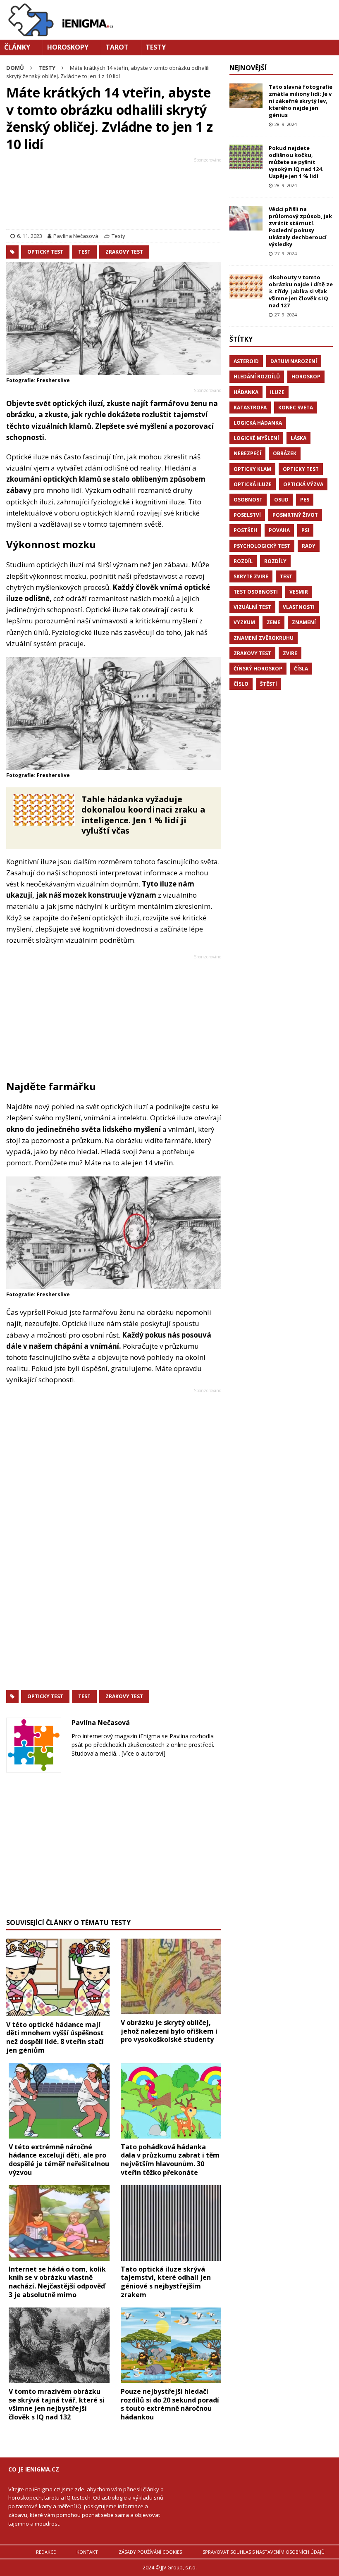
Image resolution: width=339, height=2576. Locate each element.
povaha (279, 530)
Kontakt (87, 2552)
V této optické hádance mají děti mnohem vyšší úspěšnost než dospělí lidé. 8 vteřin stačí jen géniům (55, 2037)
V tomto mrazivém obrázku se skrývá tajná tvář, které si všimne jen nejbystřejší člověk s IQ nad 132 (57, 2404)
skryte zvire (251, 576)
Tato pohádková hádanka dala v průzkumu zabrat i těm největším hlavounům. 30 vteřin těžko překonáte (170, 2160)
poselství (247, 515)
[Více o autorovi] (143, 1753)
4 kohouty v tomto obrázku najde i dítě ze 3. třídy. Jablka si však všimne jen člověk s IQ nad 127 (301, 291)
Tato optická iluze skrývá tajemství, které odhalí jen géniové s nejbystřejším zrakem (166, 2282)
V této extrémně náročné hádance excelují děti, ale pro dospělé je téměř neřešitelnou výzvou (59, 2160)
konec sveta (296, 408)
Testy (156, 47)
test (84, 252)
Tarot (117, 47)
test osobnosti (256, 592)
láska (298, 438)
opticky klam (252, 469)
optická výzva (303, 484)
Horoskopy (68, 47)
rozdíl (243, 561)
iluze (277, 392)
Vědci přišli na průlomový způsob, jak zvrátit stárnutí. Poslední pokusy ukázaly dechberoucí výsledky (300, 226)
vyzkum (244, 622)
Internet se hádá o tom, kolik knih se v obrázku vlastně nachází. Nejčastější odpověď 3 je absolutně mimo (57, 2282)
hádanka (246, 392)
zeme (273, 622)
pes (305, 500)
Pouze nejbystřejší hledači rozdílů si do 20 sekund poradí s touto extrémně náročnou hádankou (170, 2404)
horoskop (306, 377)
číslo (241, 684)
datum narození (294, 361)
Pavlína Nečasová (76, 236)
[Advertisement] (114, 195)
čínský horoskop (258, 669)
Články (17, 47)
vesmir (299, 592)
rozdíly (275, 561)
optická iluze (253, 484)
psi (305, 530)
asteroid (246, 361)
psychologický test (262, 546)
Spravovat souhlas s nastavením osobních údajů (264, 2552)
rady (309, 546)
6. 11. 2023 (30, 236)
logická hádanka (258, 423)
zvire (290, 653)
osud (281, 500)
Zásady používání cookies (150, 2552)
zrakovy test (124, 252)
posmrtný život (295, 515)
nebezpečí (247, 453)
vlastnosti (299, 607)
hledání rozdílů (257, 377)
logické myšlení (256, 438)
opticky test (45, 252)
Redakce (46, 2552)
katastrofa (250, 408)
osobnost (248, 500)
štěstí (269, 684)
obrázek (285, 453)
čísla (301, 669)
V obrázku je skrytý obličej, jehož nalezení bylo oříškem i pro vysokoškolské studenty (169, 2031)
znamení (304, 622)
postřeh (245, 530)
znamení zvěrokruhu (264, 638)
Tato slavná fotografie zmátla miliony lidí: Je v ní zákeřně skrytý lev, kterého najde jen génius (301, 101)
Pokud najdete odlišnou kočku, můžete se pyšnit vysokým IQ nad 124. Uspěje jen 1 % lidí (296, 162)
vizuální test (252, 607)
